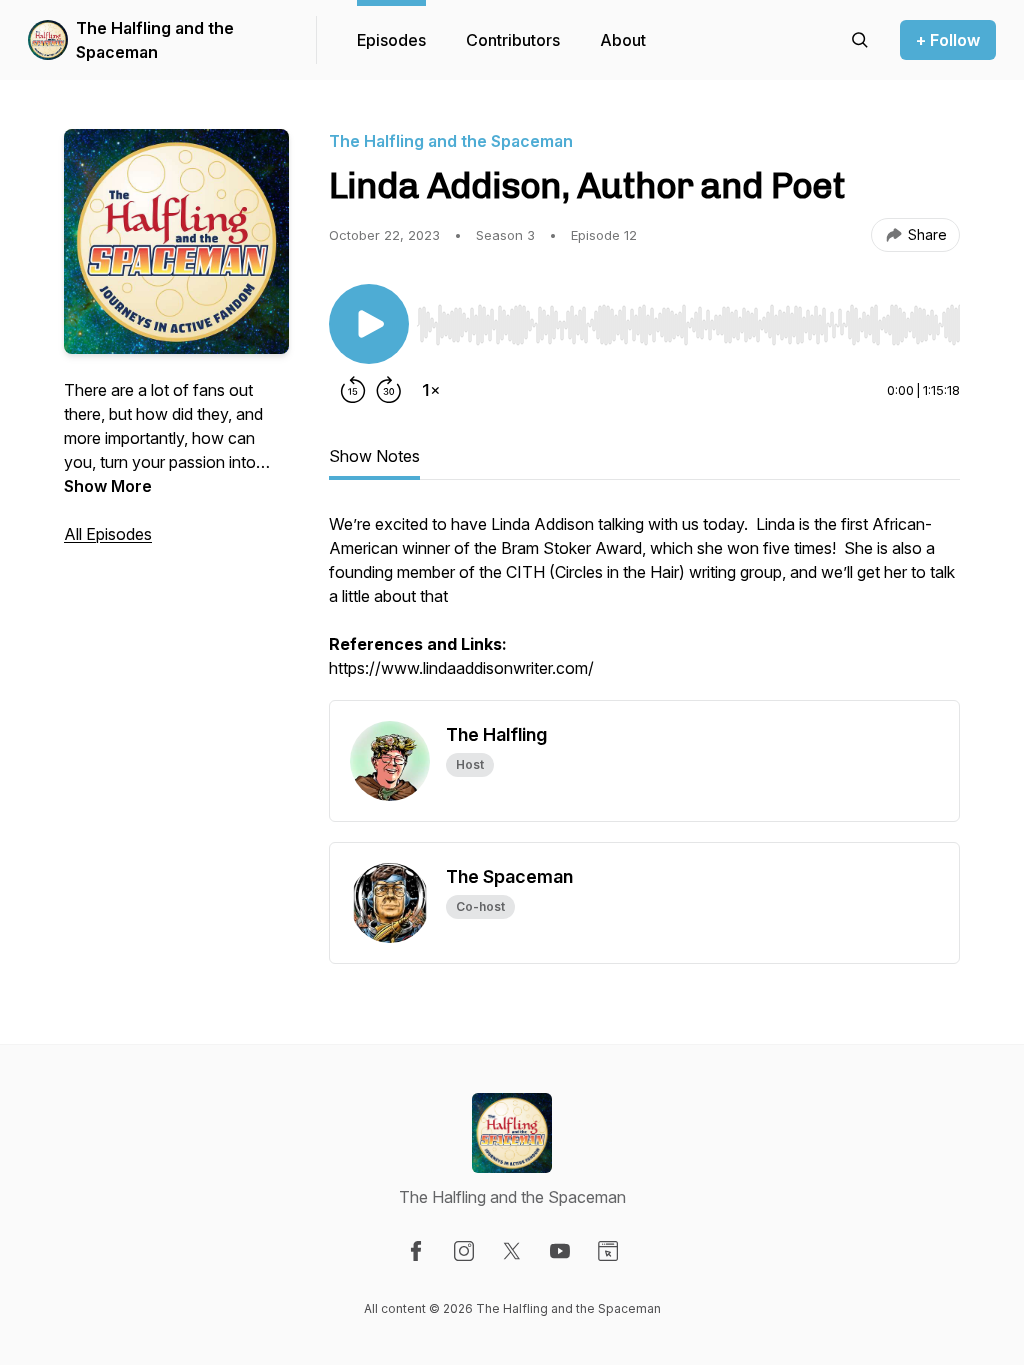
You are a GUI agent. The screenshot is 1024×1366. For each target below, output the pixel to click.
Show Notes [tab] (374, 456)
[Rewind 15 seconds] (353, 390)
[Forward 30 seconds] (389, 390)
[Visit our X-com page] (512, 1251)
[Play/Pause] (369, 324)
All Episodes (108, 534)
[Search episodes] (860, 40)
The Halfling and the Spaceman (155, 40)
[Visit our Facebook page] (416, 1251)
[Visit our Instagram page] (464, 1251)
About (623, 40)
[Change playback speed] (431, 390)
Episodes (391, 40)
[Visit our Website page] (608, 1251)
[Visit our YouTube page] (560, 1251)
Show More (108, 486)
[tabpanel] (644, 606)
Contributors (513, 40)
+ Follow (948, 40)
